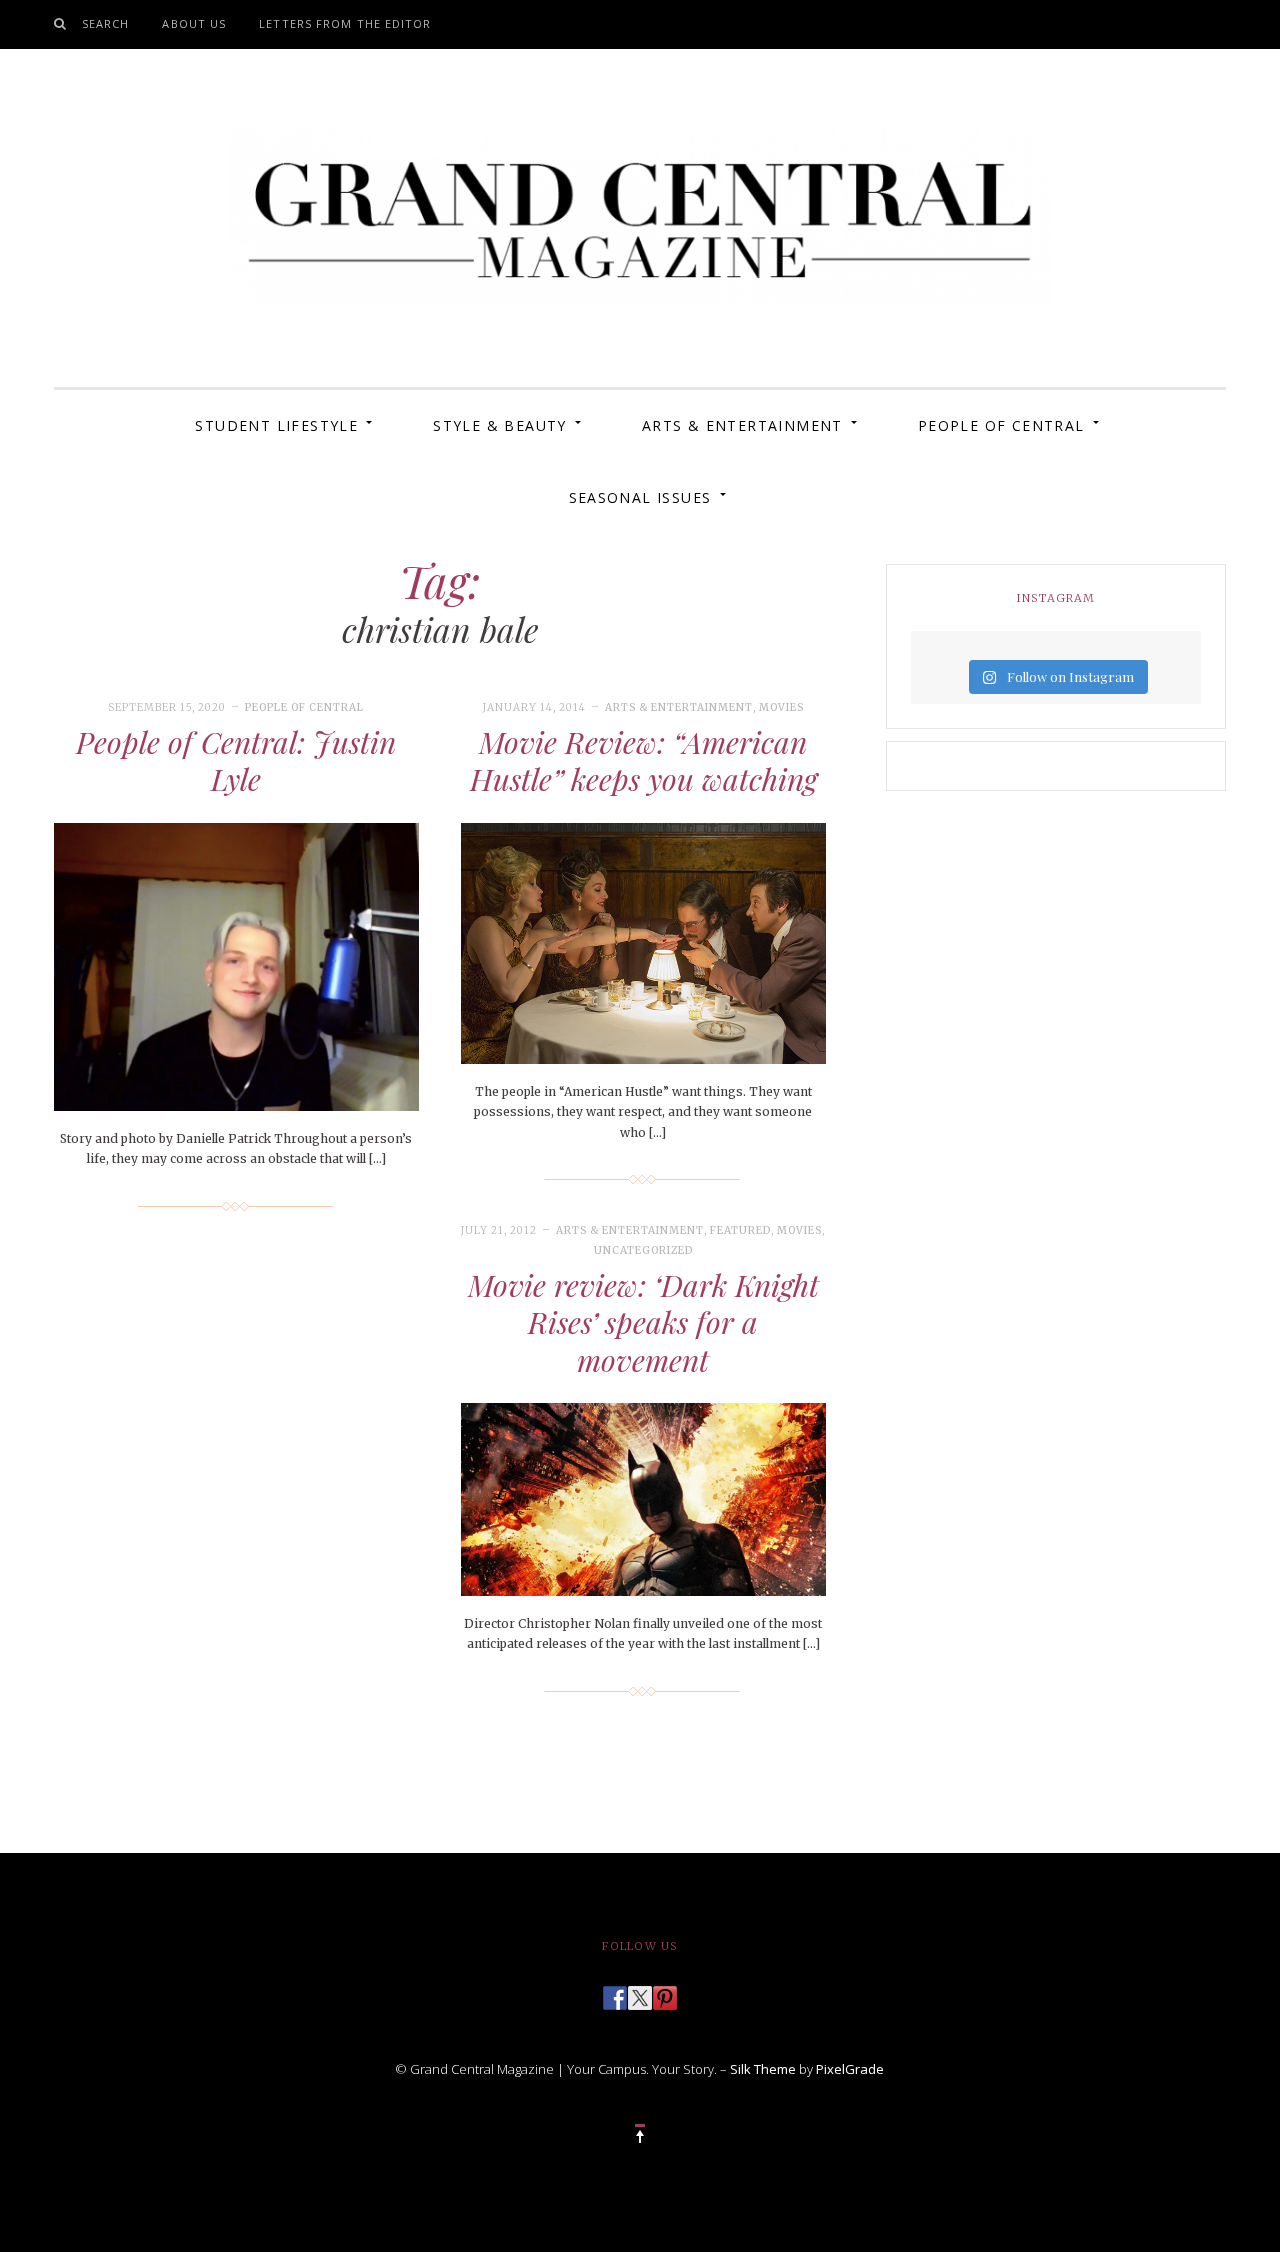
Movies (781, 707)
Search (106, 23)
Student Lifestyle (276, 425)
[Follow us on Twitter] (640, 1992)
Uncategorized (643, 1250)
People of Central (1001, 425)
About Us (194, 23)
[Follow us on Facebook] (615, 1992)
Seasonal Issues (640, 497)
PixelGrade (850, 2069)
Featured (740, 1230)
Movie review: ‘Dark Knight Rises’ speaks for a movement (643, 1322)
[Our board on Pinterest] (665, 1992)
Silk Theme (763, 2069)
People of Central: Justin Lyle (236, 761)
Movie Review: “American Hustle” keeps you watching (643, 761)
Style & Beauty (500, 425)
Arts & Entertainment (742, 425)
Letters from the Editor (345, 23)
